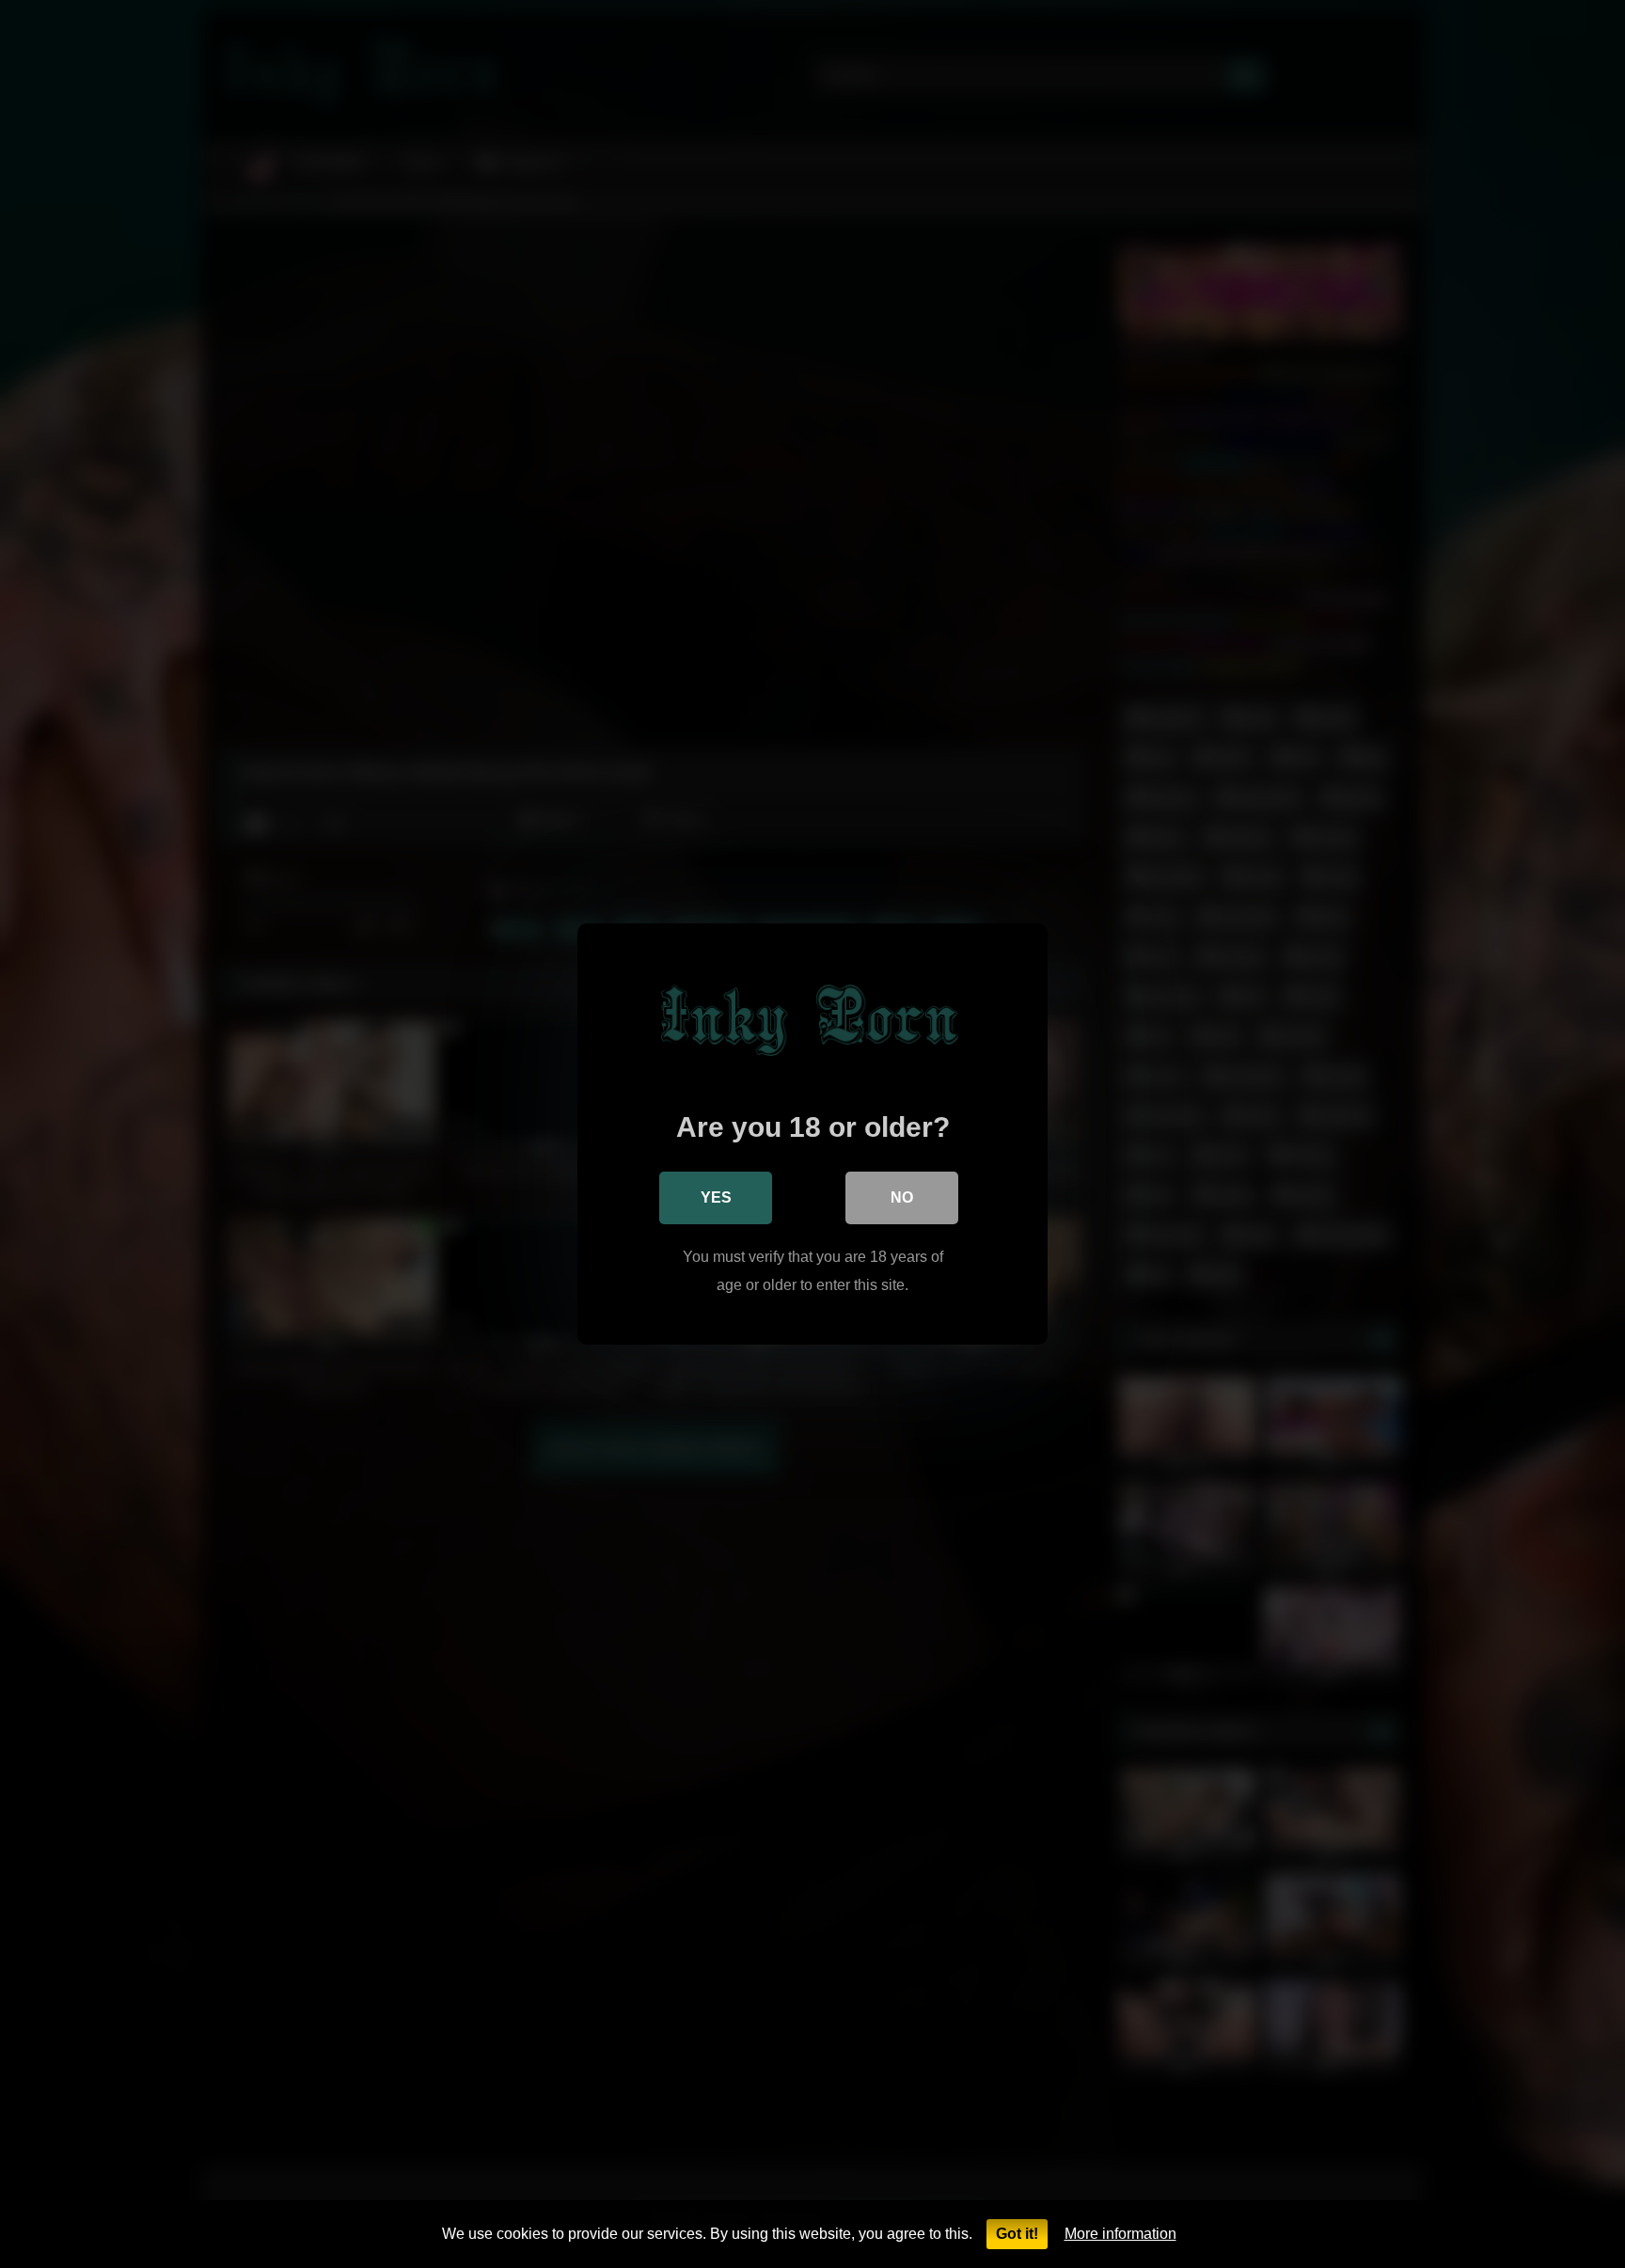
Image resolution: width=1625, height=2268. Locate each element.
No (902, 1197)
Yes (716, 1197)
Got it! (1017, 2234)
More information (1120, 2234)
